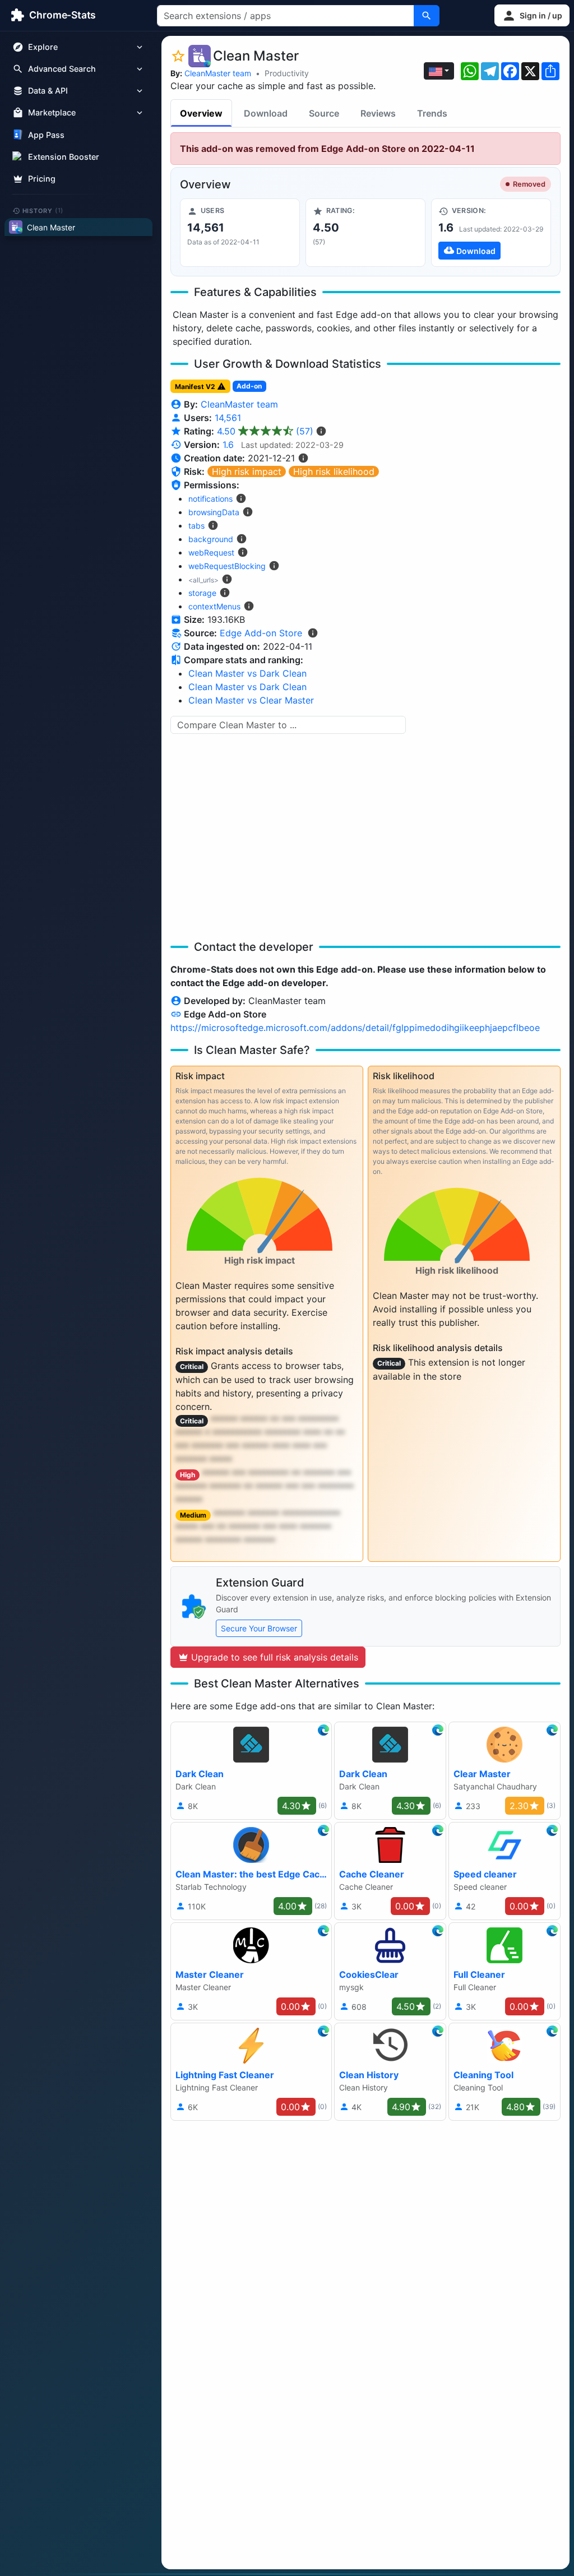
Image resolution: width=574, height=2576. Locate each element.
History (43, 210)
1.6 (228, 445)
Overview (201, 113)
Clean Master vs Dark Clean (247, 673)
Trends (432, 113)
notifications (210, 499)
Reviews (378, 113)
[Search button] (427, 16)
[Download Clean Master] (491, 233)
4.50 (265, 431)
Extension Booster (64, 157)
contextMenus (214, 606)
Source (324, 113)
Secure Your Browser (259, 1628)
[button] (532, 15)
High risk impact (247, 471)
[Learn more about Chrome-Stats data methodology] (313, 633)
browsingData (214, 512)
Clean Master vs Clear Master (251, 700)
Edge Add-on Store (261, 633)
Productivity (287, 73)
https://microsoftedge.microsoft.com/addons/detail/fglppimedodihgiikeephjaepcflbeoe (355, 1028)
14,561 (228, 418)
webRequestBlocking (227, 566)
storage (202, 593)
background (211, 539)
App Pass (46, 135)
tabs (196, 526)
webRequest (211, 552)
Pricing (42, 179)
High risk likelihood (334, 471)
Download (266, 113)
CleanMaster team (218, 73)
